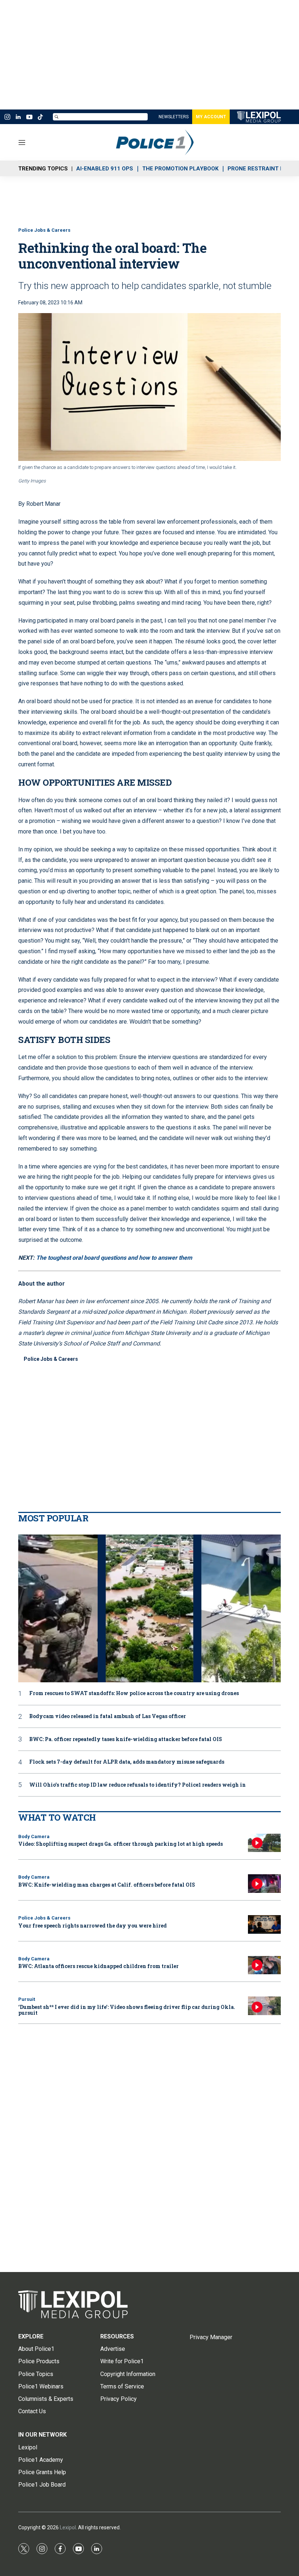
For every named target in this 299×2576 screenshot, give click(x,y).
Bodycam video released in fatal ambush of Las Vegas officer (108, 1716)
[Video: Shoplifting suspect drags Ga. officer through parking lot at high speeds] (264, 1843)
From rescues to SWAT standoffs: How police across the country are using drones (134, 1693)
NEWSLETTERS (174, 117)
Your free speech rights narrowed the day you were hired (92, 1926)
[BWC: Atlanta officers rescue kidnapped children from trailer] (264, 1965)
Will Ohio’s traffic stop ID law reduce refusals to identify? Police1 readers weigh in (137, 1785)
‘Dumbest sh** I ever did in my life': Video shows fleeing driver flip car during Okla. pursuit (127, 2010)
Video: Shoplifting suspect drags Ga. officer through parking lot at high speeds (121, 1844)
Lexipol (68, 2527)
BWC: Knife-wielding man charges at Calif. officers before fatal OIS (107, 1885)
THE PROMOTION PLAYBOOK (180, 169)
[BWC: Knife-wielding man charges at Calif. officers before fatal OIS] (264, 1884)
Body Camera (34, 1836)
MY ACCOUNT (211, 117)
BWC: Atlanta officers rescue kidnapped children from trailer (98, 1966)
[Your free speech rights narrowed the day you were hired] (264, 1924)
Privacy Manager (211, 2337)
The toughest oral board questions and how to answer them (114, 1258)
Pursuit (27, 1999)
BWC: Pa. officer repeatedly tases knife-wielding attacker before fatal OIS (126, 1739)
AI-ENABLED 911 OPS (105, 169)
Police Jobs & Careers (44, 230)
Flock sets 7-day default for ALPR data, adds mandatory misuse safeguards (127, 1762)
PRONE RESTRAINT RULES (263, 169)
